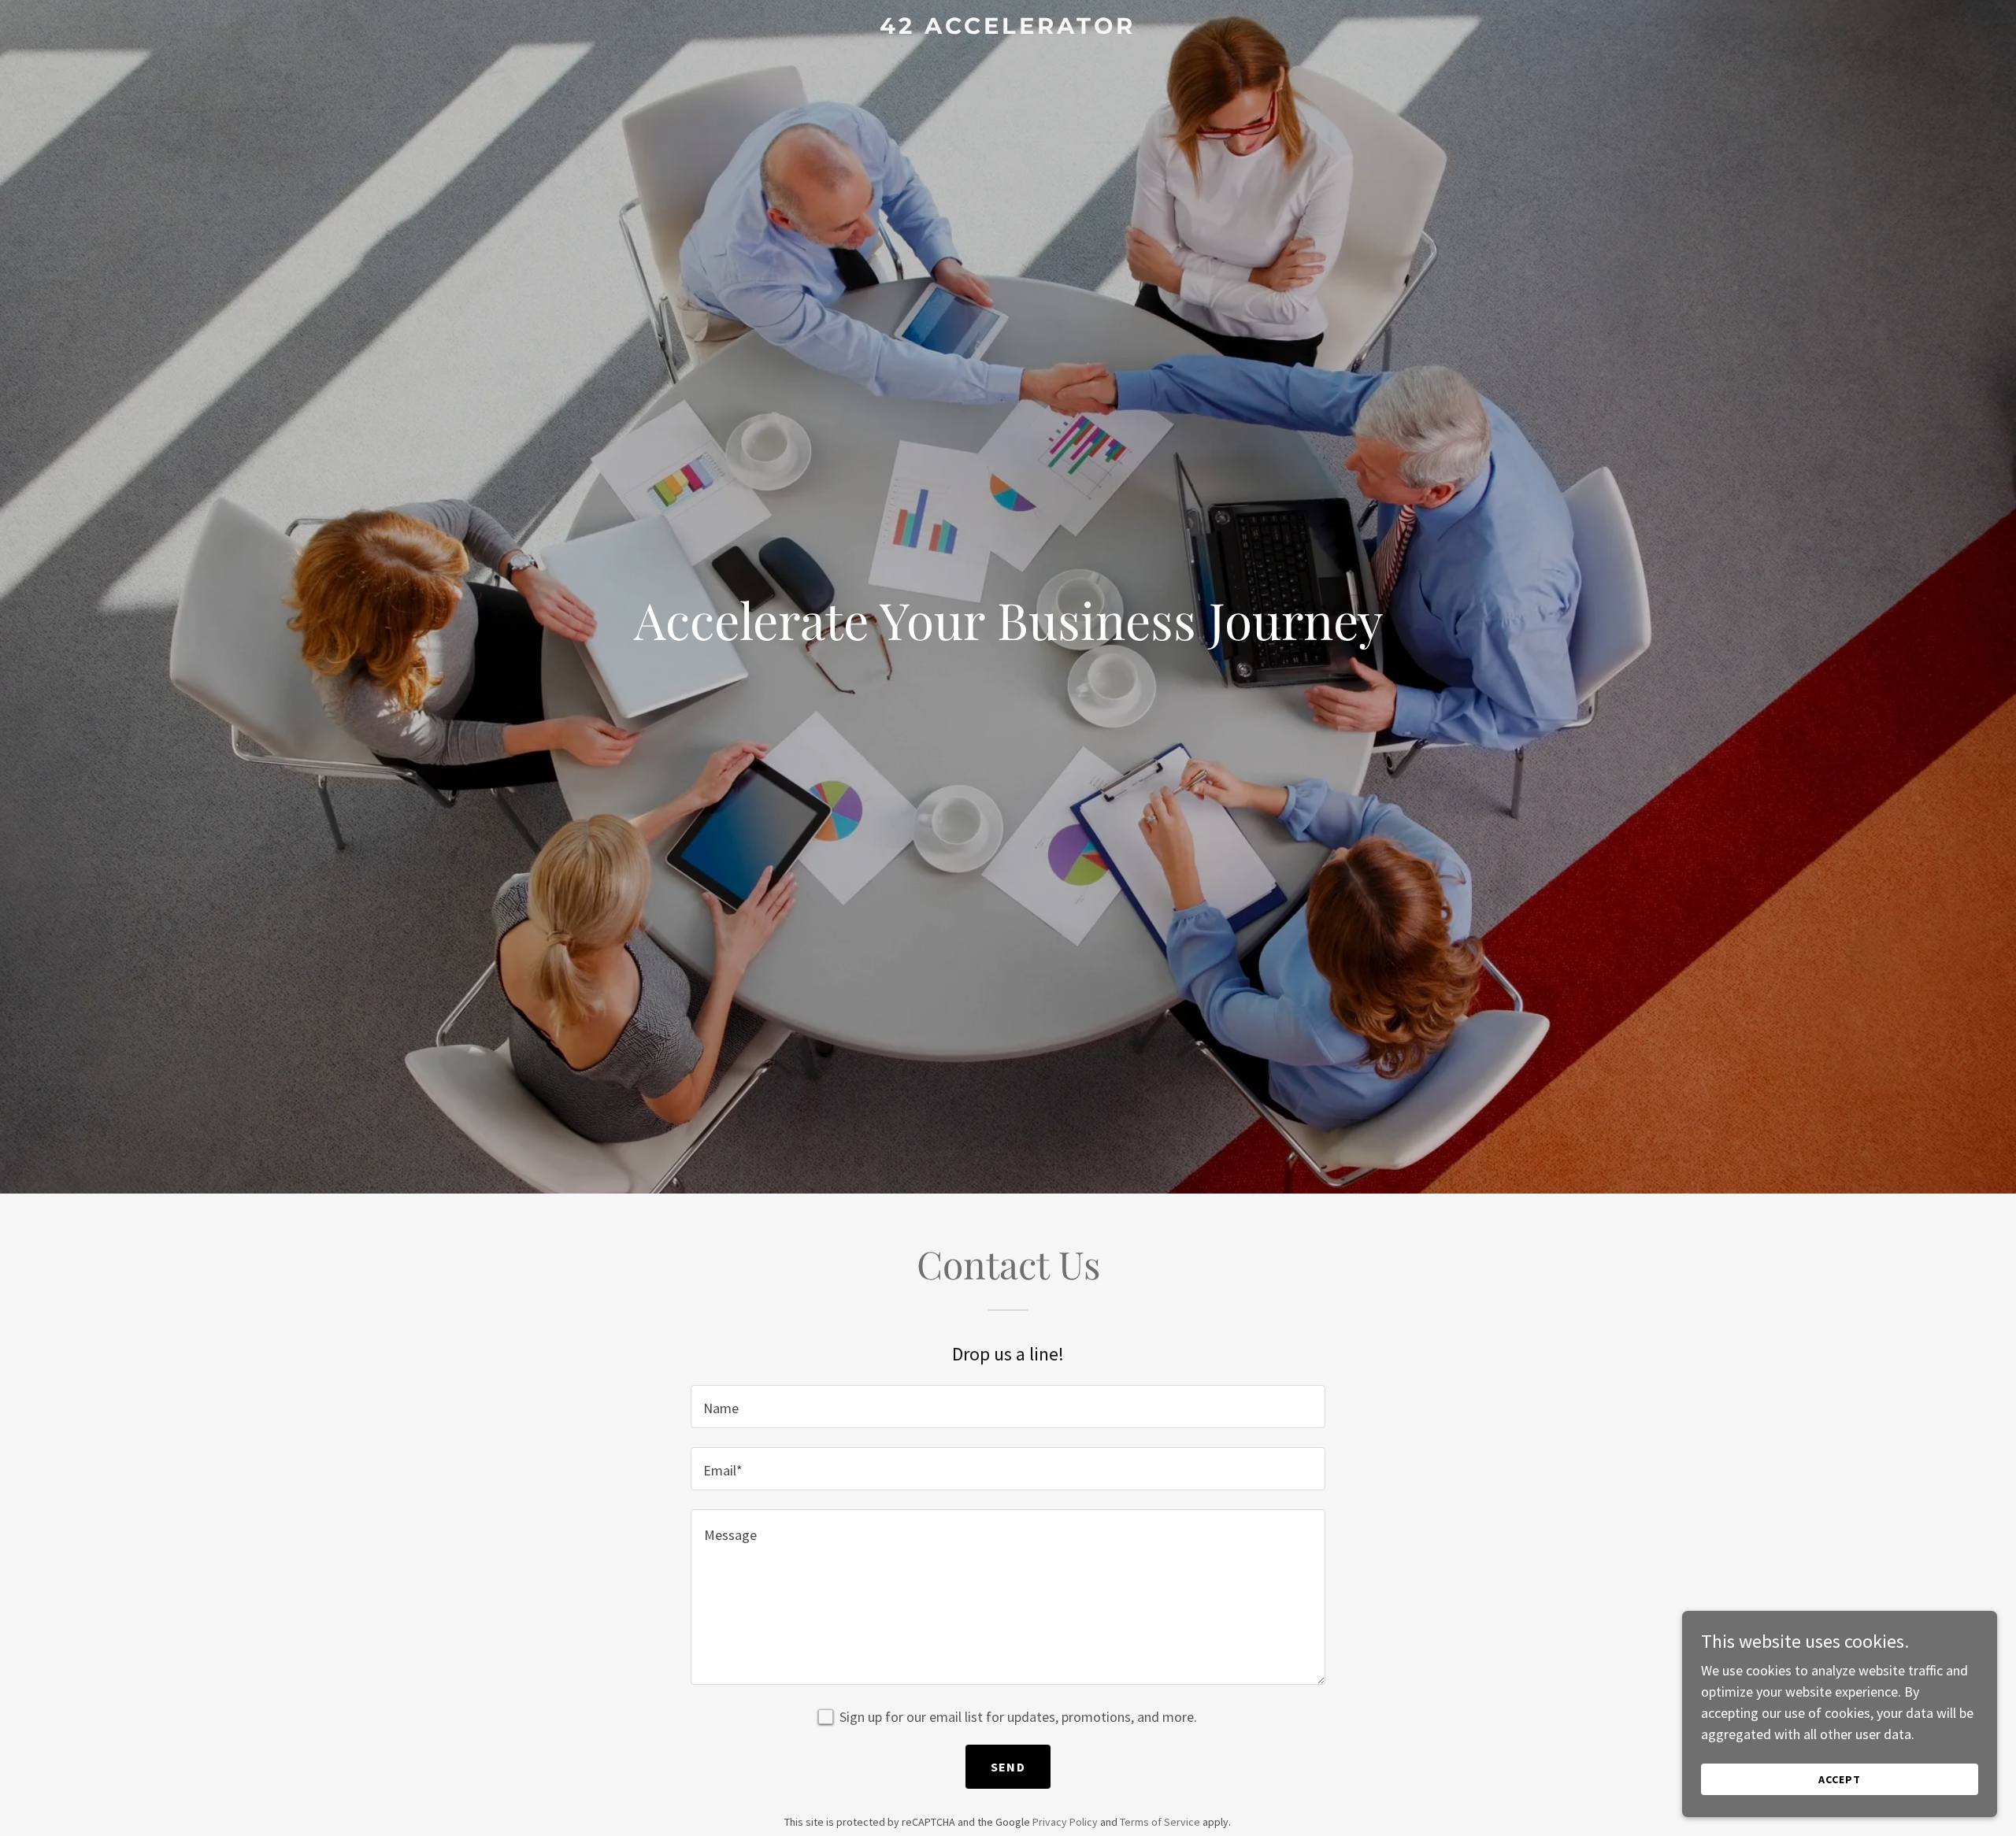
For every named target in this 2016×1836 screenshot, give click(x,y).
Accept (1840, 1779)
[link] (1008, 29)
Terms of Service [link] (1160, 1822)
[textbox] (1008, 1407)
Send (1008, 1767)
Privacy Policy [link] (1065, 1822)
